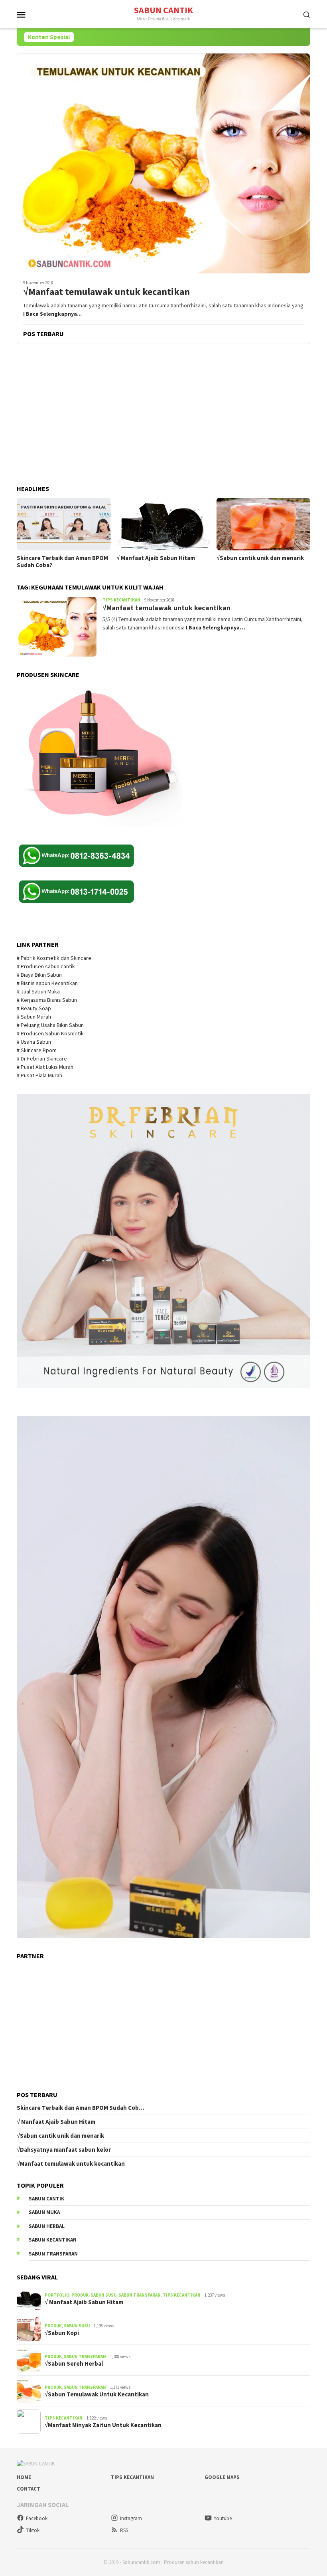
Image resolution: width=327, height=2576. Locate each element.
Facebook (37, 2518)
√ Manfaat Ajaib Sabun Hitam (156, 558)
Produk (80, 2295)
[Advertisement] (163, 415)
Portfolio (57, 2295)
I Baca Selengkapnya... (52, 314)
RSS (124, 2530)
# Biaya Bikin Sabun (39, 975)
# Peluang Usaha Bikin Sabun (50, 1025)
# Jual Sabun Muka (39, 991)
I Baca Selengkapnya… (216, 627)
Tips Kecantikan (121, 600)
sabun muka (44, 2212)
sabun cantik (46, 2199)
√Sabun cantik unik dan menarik (260, 558)
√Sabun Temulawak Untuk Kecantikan (97, 2394)
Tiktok (33, 2530)
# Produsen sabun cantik (46, 966)
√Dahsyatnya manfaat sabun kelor (64, 2150)
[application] (163, 1677)
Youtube (223, 2518)
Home (24, 2477)
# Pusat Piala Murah (40, 1075)
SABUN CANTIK (163, 10)
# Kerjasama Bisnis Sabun (47, 1000)
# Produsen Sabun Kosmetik (51, 1033)
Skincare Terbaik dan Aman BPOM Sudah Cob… (81, 2108)
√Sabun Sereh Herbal (74, 2364)
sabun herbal (47, 2226)
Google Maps (222, 2477)
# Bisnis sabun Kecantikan (48, 983)
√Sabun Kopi (62, 2333)
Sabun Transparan (140, 2295)
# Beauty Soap (34, 1008)
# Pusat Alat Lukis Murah (46, 1067)
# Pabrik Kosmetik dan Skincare (55, 958)
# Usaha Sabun (34, 1042)
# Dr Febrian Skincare (42, 1058)
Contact (29, 2489)
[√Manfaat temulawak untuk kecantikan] (163, 163)
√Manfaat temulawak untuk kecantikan (106, 292)
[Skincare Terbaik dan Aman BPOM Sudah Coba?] (64, 524)
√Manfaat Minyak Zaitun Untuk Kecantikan (103, 2425)
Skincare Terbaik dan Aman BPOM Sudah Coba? (62, 562)
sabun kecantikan (53, 2240)
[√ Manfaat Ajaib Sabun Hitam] (163, 524)
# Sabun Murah (34, 1017)
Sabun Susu (103, 2295)
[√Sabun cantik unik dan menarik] (263, 524)
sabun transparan (53, 2254)
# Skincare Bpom (37, 1050)
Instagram (131, 2518)
